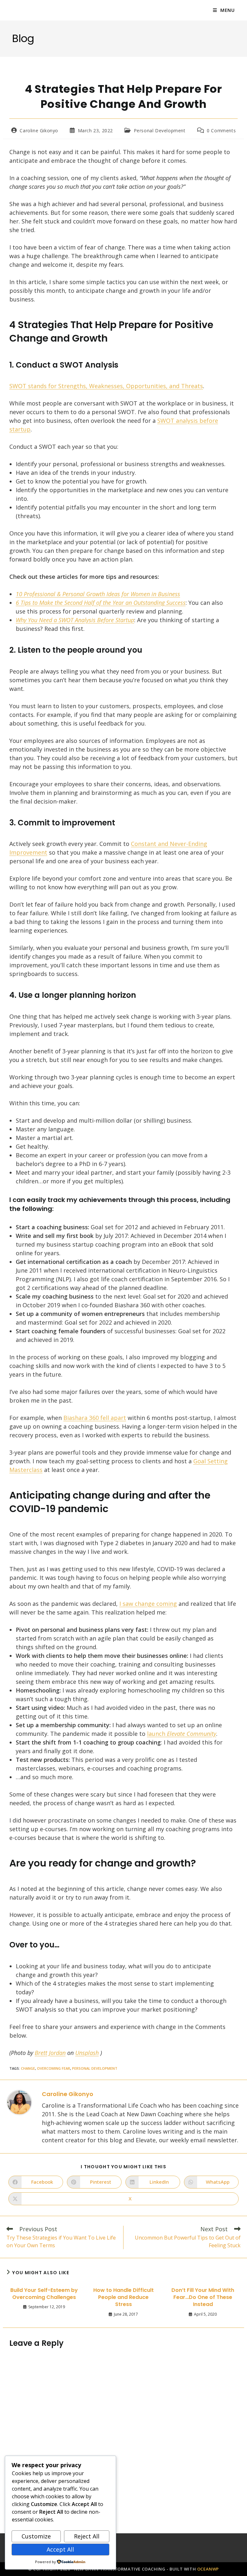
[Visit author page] (19, 2102)
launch (182, 1734)
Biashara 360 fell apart (95, 1418)
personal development (95, 2068)
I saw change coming (148, 1604)
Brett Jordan (50, 2053)
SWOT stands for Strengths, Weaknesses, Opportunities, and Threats (106, 386)
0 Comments (221, 131)
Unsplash (87, 2053)
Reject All (87, 2536)
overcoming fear (54, 2068)
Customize (36, 2536)
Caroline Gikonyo (39, 131)
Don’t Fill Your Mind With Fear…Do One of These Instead (203, 2298)
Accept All (60, 2549)
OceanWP (208, 2569)
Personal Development (160, 131)
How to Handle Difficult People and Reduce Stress (123, 2298)
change (28, 2068)
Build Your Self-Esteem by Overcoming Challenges (44, 2294)
